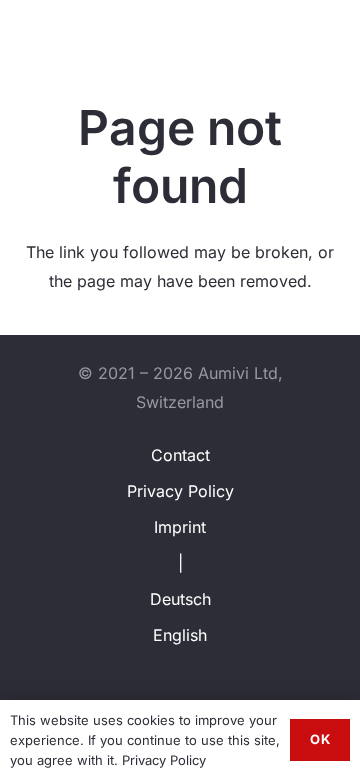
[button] (299, 30)
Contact (180, 455)
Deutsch (180, 599)
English (180, 635)
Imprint (180, 527)
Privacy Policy (180, 491)
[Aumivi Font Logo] (86, 30)
